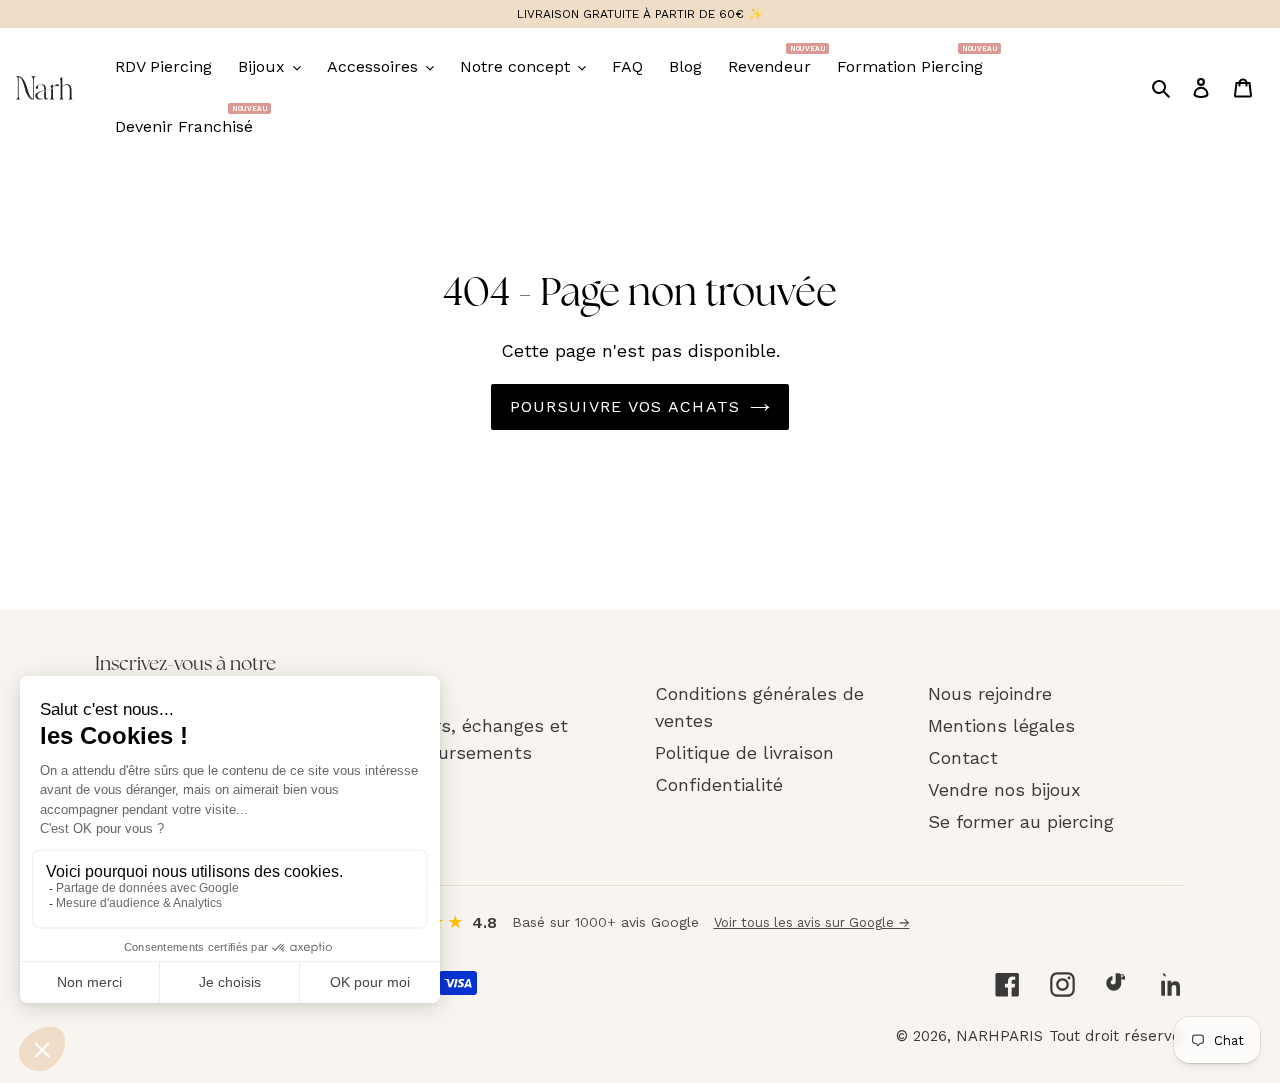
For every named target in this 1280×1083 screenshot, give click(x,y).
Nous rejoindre (990, 693)
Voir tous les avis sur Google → (812, 922)
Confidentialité (719, 784)
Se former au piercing (1021, 821)
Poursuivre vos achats (625, 406)
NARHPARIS (999, 1036)
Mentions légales (1001, 725)
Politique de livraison (744, 752)
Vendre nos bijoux (1004, 789)
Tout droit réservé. (1117, 1036)
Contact (963, 757)
